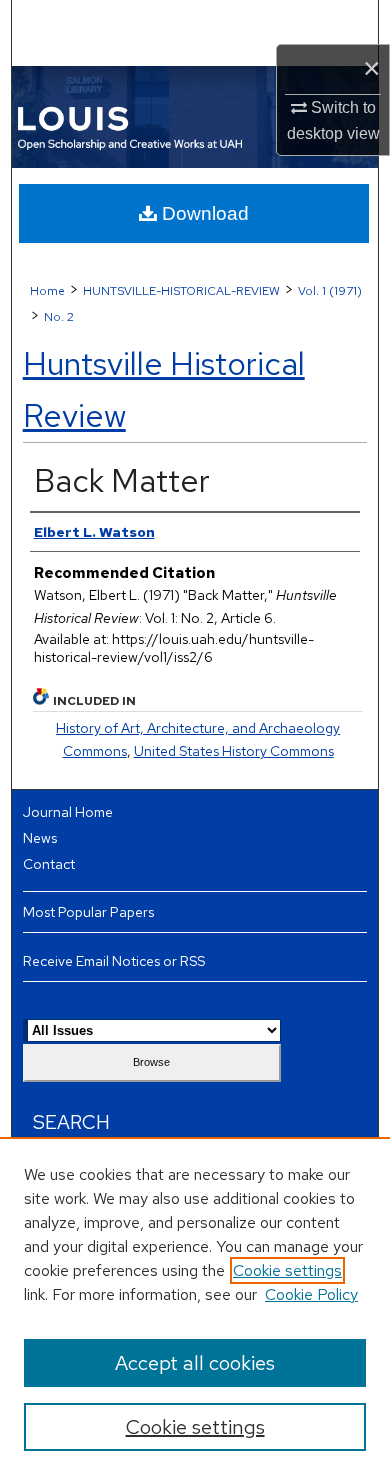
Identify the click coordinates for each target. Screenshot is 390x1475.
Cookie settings (287, 1270)
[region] (195, 1306)
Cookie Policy (311, 1294)
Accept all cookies (195, 1363)
